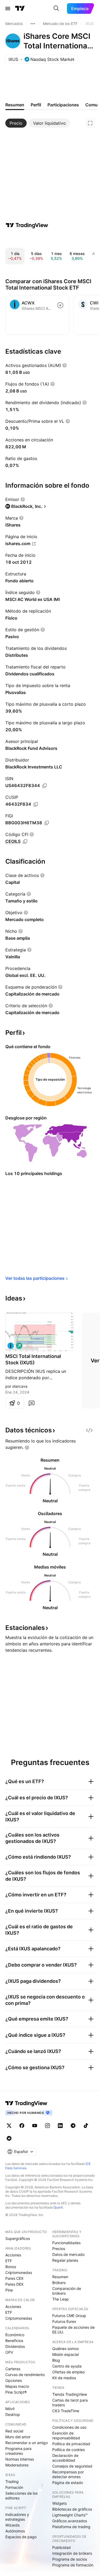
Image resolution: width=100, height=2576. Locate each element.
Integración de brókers (72, 2553)
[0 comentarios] (31, 1403)
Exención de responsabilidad (66, 2435)
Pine (9, 2290)
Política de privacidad (71, 2444)
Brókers (59, 2283)
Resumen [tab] (15, 105)
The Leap (61, 2299)
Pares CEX (14, 2278)
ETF (9, 2261)
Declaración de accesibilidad (65, 2458)
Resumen (60, 2277)
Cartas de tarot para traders (70, 2403)
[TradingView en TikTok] (86, 2126)
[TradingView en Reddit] (9, 2138)
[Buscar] (56, 9)
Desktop (13, 2414)
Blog (56, 2360)
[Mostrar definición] (65, 365)
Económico (15, 2335)
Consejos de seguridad (72, 2466)
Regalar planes (65, 2260)
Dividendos (15, 2346)
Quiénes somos (65, 2349)
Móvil (10, 2409)
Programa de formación (73, 2565)
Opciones (14, 2380)
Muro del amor (18, 2437)
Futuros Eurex (64, 2321)
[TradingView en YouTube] (35, 2126)
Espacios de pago (21, 2537)
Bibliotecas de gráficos (72, 2509)
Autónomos (15, 2531)
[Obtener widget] (89, 1430)
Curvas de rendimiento (25, 2375)
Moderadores (17, 2465)
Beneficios (14, 2341)
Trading (12, 2481)
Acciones (13, 2255)
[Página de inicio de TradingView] (20, 9)
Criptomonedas (19, 2272)
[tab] (16, 123)
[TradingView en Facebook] (22, 2126)
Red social (14, 2431)
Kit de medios (64, 2378)
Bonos (11, 2267)
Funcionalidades (66, 2243)
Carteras (13, 2369)
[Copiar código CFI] (25, 842)
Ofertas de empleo (69, 2372)
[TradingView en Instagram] (47, 2126)
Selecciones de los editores (21, 2496)
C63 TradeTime (66, 2411)
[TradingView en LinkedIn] (60, 2126)
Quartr (58, 2207)
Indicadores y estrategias (17, 2517)
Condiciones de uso (69, 2427)
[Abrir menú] (8, 9)
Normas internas (20, 2459)
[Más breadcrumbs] (33, 24)
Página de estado (68, 2483)
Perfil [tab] (36, 105)
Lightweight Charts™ (70, 2515)
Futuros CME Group (69, 2316)
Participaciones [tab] (63, 105)
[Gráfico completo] (90, 123)
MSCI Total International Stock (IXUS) (33, 1359)
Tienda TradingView (70, 2394)
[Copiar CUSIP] (36, 804)
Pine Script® (16, 2392)
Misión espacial (65, 2354)
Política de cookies (69, 2450)
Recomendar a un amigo (27, 2443)
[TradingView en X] (9, 2126)
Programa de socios (70, 2559)
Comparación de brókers (67, 2291)
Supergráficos (18, 2238)
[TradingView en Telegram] (73, 2126)
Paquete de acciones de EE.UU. (73, 2330)
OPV (9, 2352)
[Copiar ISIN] (45, 786)
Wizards (12, 2525)
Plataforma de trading (71, 2527)
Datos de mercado (68, 2254)
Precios (59, 2249)
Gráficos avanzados (70, 2521)
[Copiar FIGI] (47, 823)
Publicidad (61, 2547)
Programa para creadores (18, 2451)
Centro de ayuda (67, 2366)
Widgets (59, 2503)
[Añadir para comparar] (60, 305)
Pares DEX (14, 2284)
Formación (14, 2487)
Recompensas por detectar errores (68, 2474)
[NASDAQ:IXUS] (11, 1346)
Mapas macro (17, 2386)
